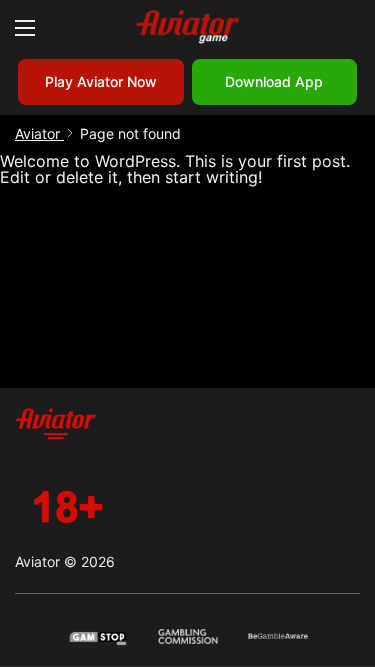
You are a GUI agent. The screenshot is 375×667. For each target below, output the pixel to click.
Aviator (39, 133)
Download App (274, 81)
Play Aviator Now (101, 81)
